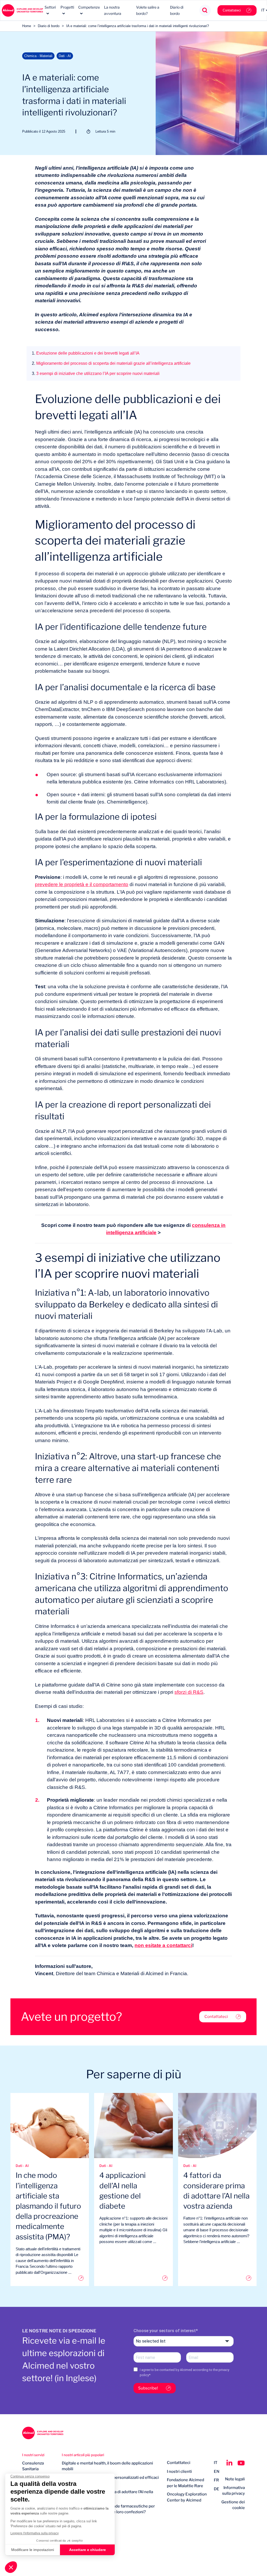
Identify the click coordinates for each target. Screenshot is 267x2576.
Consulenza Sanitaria (33, 2466)
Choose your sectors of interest (165, 2331)
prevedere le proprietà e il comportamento (82, 884)
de (217, 2489)
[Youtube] (241, 2463)
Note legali (235, 2479)
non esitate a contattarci (163, 1945)
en (217, 2472)
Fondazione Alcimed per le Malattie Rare (186, 2483)
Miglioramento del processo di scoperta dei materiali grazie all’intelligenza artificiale (111, 363)
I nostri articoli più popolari (83, 2455)
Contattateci (232, 10)
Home (27, 26)
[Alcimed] (22, 10)
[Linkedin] (229, 2463)
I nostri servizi (33, 2455)
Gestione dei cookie (233, 2505)
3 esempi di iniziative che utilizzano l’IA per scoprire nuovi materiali (96, 373)
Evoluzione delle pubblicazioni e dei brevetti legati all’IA (86, 353)
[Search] (205, 11)
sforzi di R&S (189, 1692)
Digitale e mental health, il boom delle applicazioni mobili (107, 2466)
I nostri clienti (179, 2472)
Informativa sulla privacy (233, 2491)
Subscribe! (148, 2388)
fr (216, 2480)
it (216, 2463)
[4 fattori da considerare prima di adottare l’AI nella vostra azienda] (217, 2278)
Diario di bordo (49, 26)
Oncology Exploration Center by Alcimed (187, 2497)
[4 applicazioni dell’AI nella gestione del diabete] (133, 2278)
